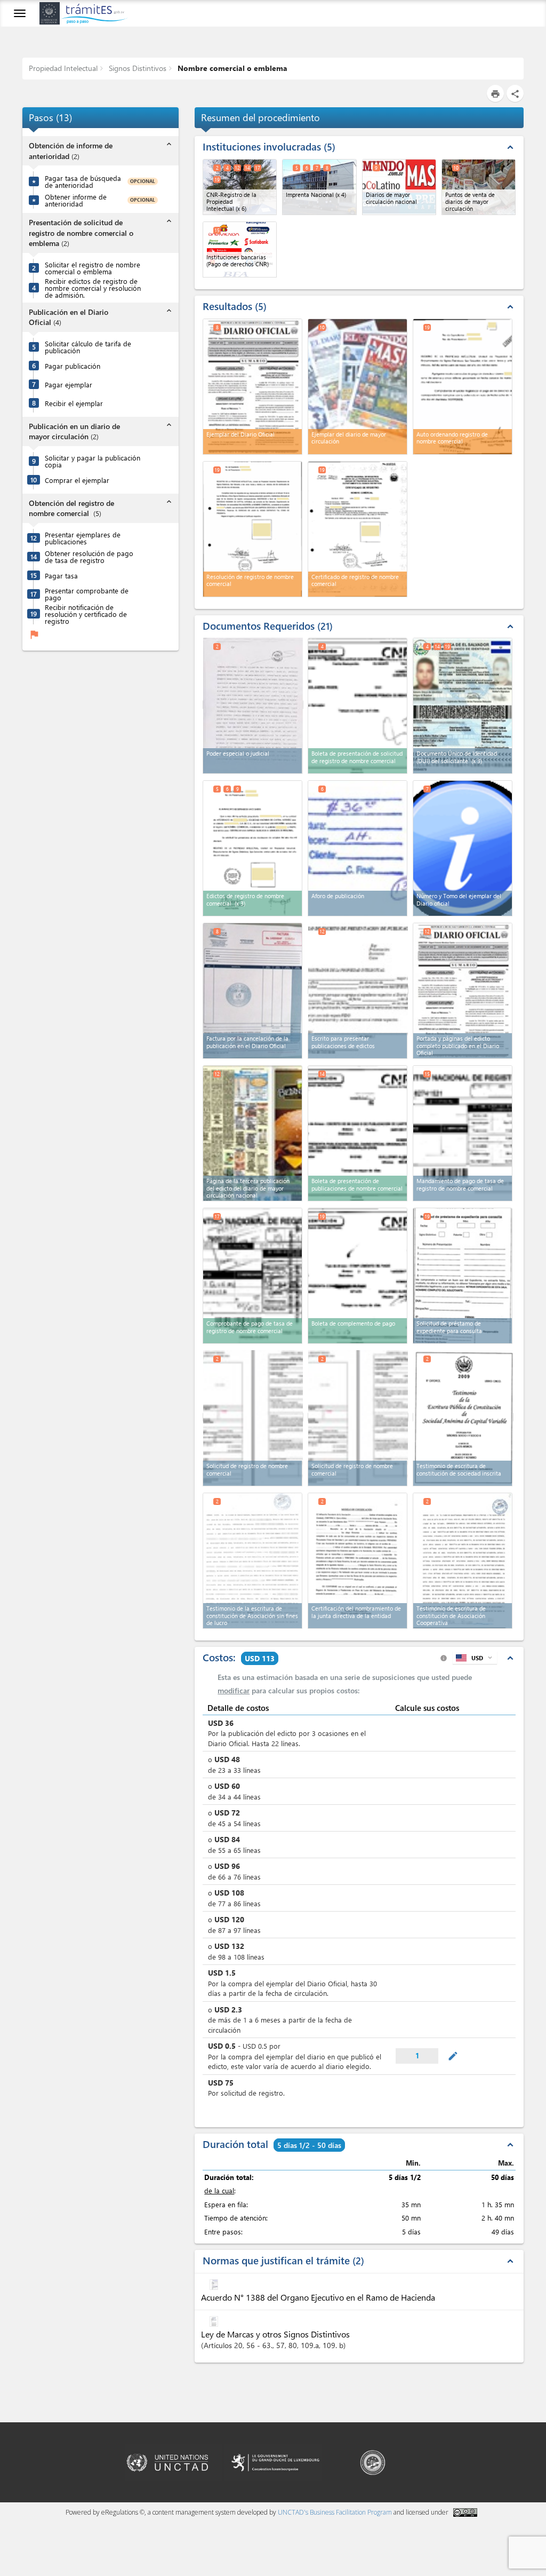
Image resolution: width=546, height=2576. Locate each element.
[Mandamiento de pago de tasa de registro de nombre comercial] (463, 1133)
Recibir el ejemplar (74, 403)
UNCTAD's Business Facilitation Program (335, 2512)
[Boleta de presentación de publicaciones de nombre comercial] (358, 1133)
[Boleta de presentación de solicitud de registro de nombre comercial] (358, 706)
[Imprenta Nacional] (319, 187)
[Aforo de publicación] (358, 848)
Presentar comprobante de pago (87, 594)
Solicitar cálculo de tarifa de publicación (88, 347)
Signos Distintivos (136, 68)
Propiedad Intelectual (63, 68)
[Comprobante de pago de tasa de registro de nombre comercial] (252, 1276)
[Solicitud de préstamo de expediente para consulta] (463, 1276)
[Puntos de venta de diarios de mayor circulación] (479, 187)
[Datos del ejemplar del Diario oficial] (463, 848)
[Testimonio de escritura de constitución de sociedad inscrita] (463, 1417)
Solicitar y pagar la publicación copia (93, 461)
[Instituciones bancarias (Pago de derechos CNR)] (240, 249)
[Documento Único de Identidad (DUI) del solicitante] (463, 706)
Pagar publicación (73, 366)
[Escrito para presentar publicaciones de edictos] (358, 990)
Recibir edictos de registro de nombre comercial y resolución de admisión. (93, 288)
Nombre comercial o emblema (231, 68)
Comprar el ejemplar (77, 480)
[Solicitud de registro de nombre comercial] (253, 1417)
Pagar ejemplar (69, 385)
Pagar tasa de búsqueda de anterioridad (83, 181)
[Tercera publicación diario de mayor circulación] (252, 1133)
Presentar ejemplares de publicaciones (83, 538)
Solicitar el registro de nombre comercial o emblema (93, 268)
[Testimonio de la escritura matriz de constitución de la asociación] (252, 1561)
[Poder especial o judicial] (253, 705)
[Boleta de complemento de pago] (358, 1276)
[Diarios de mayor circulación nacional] (399, 187)
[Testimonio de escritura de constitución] (463, 1561)
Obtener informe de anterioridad (76, 200)
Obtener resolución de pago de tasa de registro (89, 557)
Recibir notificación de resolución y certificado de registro (86, 614)
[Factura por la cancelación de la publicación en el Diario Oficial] (252, 991)
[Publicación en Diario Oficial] (463, 991)
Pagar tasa (61, 576)
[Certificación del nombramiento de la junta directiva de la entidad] (358, 1561)
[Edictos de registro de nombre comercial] (252, 848)
